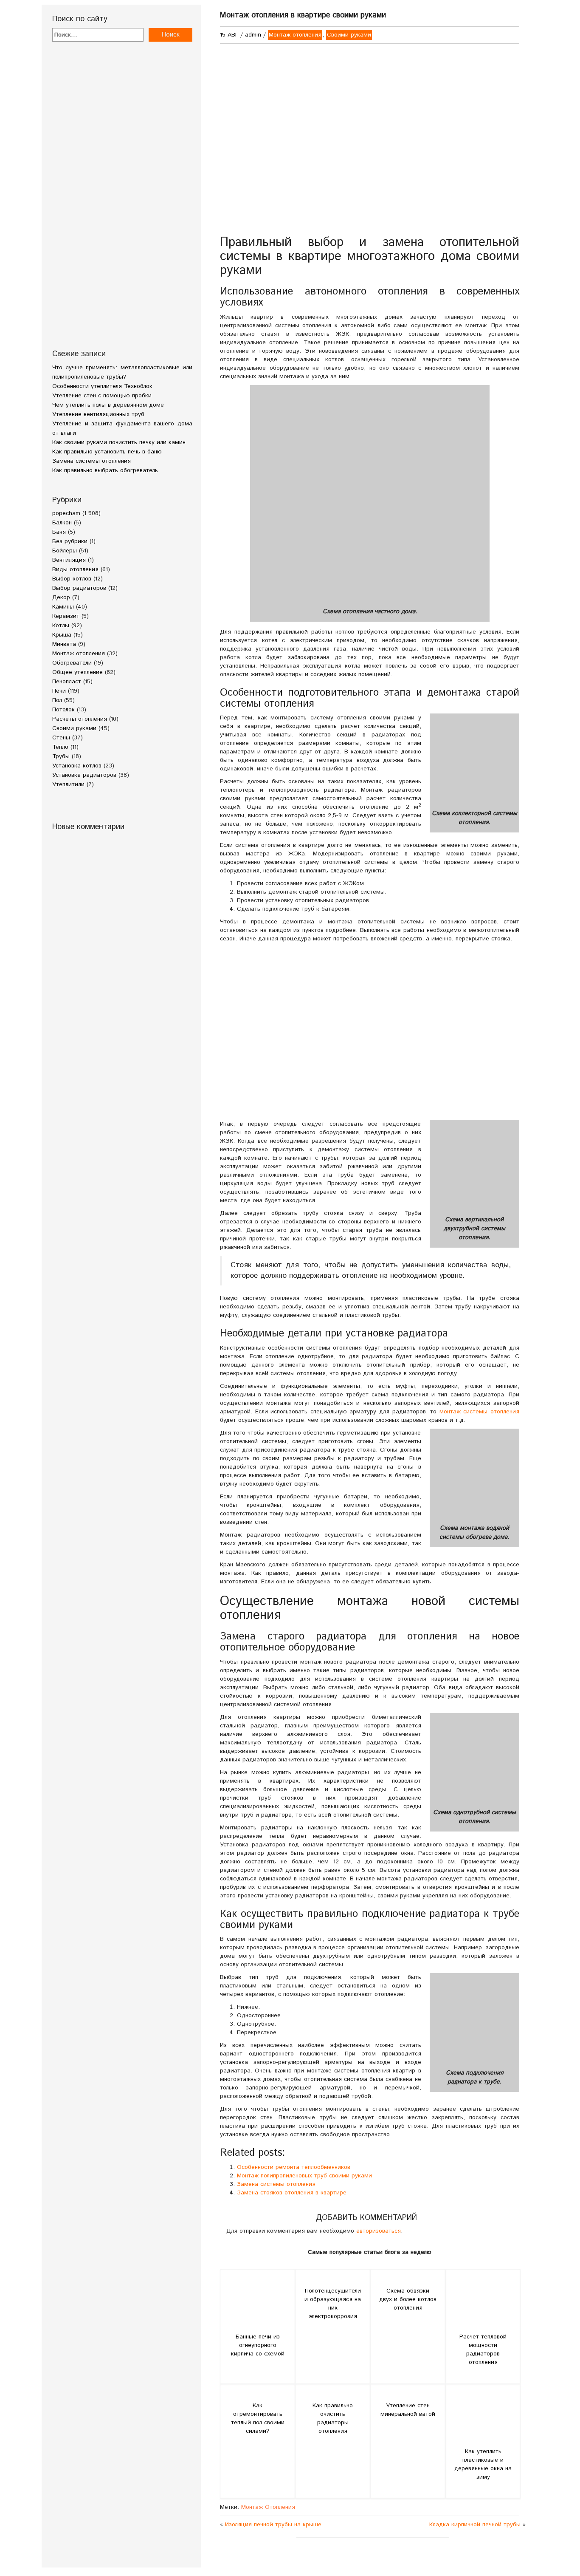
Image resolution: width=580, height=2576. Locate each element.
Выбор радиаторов (79, 588)
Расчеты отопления (80, 719)
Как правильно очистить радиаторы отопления (333, 2418)
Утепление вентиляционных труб (98, 414)
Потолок (63, 710)
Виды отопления (75, 569)
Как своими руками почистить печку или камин (119, 442)
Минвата (64, 644)
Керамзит (66, 616)
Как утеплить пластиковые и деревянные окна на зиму (483, 2464)
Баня (59, 532)
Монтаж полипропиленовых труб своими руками (304, 2176)
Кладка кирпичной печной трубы (475, 2525)
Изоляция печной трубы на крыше (273, 2525)
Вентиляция (69, 560)
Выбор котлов (72, 579)
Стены (61, 738)
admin (253, 35)
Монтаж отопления (79, 654)
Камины (63, 607)
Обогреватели (72, 663)
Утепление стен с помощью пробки (102, 396)
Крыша (62, 635)
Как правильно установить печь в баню (107, 452)
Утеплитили (68, 784)
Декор (61, 597)
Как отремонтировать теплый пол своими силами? (258, 2418)
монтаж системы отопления (479, 1412)
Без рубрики (70, 541)
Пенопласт (67, 682)
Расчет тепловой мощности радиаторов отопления (483, 2350)
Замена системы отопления (92, 461)
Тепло (60, 747)
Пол (57, 700)
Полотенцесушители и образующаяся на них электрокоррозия (333, 2304)
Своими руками (74, 728)
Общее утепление (77, 672)
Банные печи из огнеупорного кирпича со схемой (258, 2345)
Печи (59, 691)
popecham (66, 513)
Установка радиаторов (84, 775)
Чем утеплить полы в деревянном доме (108, 405)
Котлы (61, 626)
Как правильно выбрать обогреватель (105, 470)
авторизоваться (379, 2231)
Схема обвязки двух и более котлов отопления (408, 2299)
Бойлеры (65, 551)
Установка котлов (77, 766)
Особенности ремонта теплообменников (294, 2167)
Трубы (61, 756)
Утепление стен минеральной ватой (408, 2410)
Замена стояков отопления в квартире (292, 2193)
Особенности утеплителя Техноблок (102, 386)
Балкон (62, 523)
